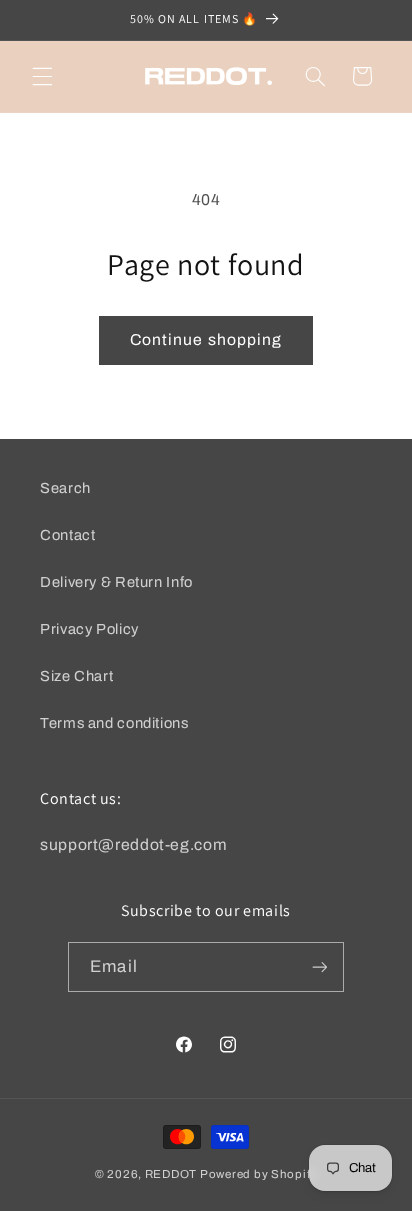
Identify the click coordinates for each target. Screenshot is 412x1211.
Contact (67, 535)
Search (65, 488)
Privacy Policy (89, 629)
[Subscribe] (319, 966)
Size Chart (76, 676)
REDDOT (171, 1174)
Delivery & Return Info (116, 582)
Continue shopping (206, 339)
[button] (42, 76)
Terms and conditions (114, 723)
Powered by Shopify (258, 1174)
